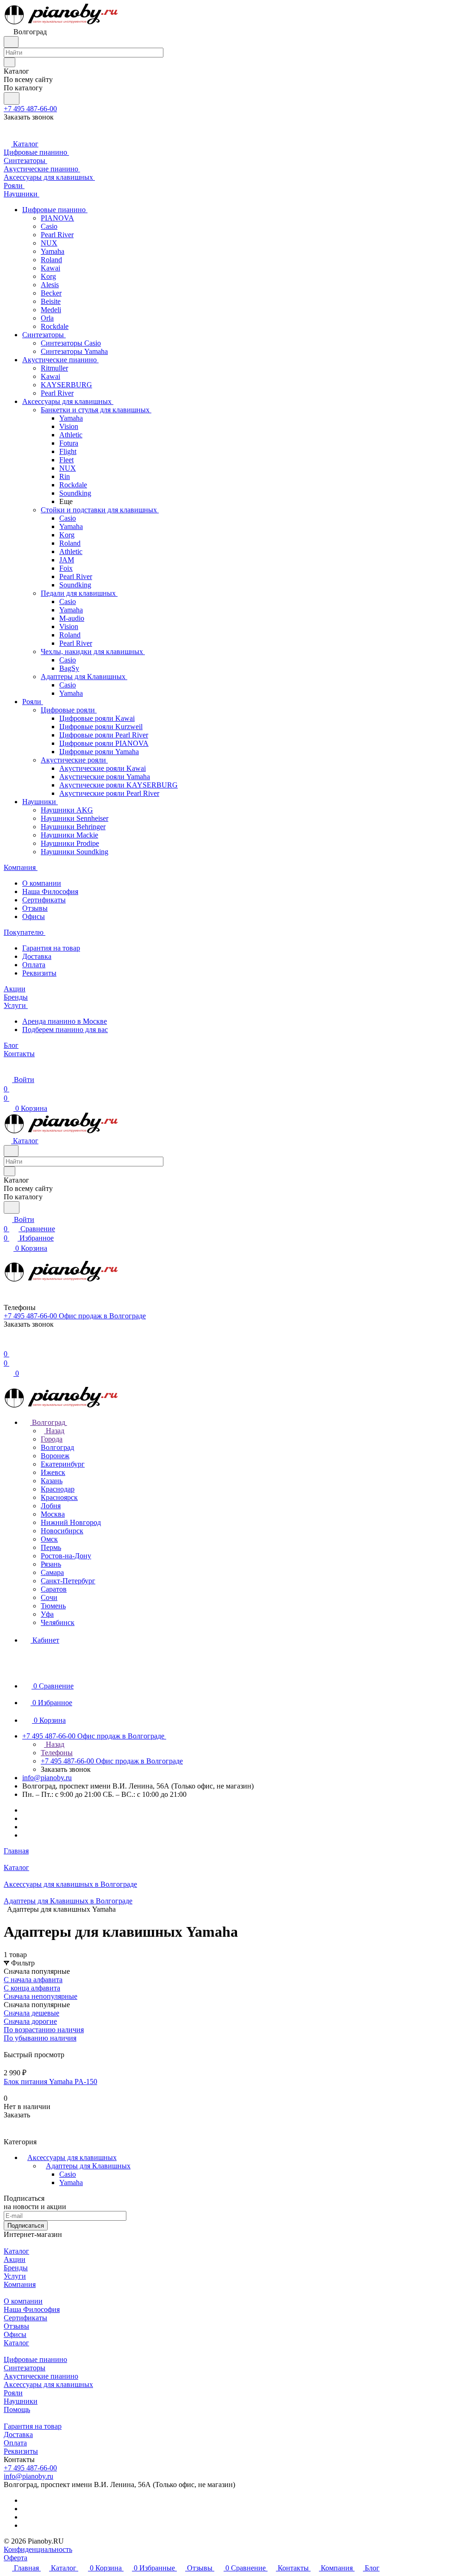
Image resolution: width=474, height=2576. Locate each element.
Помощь (17, 2409)
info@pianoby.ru (47, 1778)
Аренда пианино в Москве (65, 1021)
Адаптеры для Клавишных (88, 2166)
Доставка (37, 956)
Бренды (16, 2268)
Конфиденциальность (38, 2549)
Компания (20, 2284)
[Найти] (12, 98)
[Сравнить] (8, 2133)
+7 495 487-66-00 (30, 109)
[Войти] (8, 1345)
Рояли (13, 2393)
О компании (42, 883)
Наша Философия (50, 891)
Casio (68, 2174)
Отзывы (35, 908)
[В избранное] (8, 2124)
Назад (54, 1431)
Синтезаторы (25, 2368)
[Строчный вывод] (12, 2046)
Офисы (34, 916)
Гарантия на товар (51, 948)
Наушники (21, 2401)
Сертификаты (44, 900)
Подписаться (26, 2226)
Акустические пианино (41, 2376)
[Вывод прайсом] (19, 2046)
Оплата (34, 965)
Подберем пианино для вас (65, 1030)
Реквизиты (39, 973)
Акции (15, 2259)
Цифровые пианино (35, 2359)
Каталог (16, 2251)
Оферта (16, 2558)
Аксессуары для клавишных (72, 2157)
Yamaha (71, 2182)
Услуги (15, 2276)
